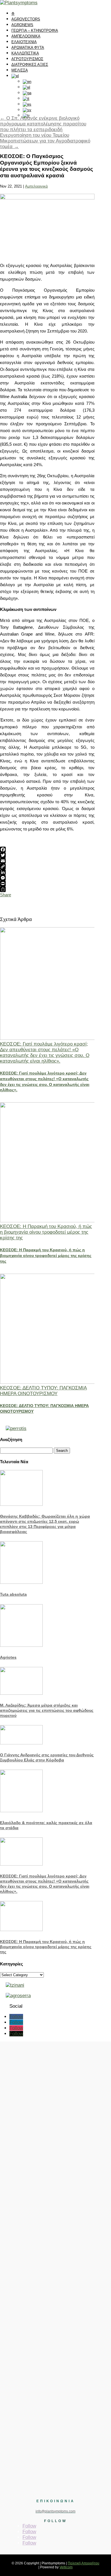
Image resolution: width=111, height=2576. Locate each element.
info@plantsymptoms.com (55, 2511)
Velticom (66, 2567)
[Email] (47, 861)
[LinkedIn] (47, 872)
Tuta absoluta (13, 1594)
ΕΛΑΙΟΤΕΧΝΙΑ (24, 42)
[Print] (47, 884)
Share (6, 895)
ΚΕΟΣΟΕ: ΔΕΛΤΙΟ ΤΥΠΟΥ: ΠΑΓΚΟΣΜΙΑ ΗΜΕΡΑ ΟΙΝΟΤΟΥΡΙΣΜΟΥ (43, 1391)
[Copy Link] (47, 867)
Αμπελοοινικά (36, 186)
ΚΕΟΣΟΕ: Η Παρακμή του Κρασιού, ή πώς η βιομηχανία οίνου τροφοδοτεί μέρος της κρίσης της (46, 1232)
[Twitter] (47, 855)
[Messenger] (47, 878)
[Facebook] (47, 849)
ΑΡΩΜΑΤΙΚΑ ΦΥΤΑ (28, 48)
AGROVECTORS (26, 19)
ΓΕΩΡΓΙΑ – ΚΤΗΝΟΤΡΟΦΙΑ (35, 31)
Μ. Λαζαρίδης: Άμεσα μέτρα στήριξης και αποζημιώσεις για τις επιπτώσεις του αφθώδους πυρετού (47, 1710)
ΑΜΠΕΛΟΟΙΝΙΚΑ (26, 36)
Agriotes (8, 1657)
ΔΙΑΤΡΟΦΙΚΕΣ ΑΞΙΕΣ (30, 65)
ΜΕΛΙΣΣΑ (20, 70)
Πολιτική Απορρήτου (84, 2563)
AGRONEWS (22, 25)
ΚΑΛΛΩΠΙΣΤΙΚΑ (25, 53)
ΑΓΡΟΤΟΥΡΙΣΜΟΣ (27, 59)
